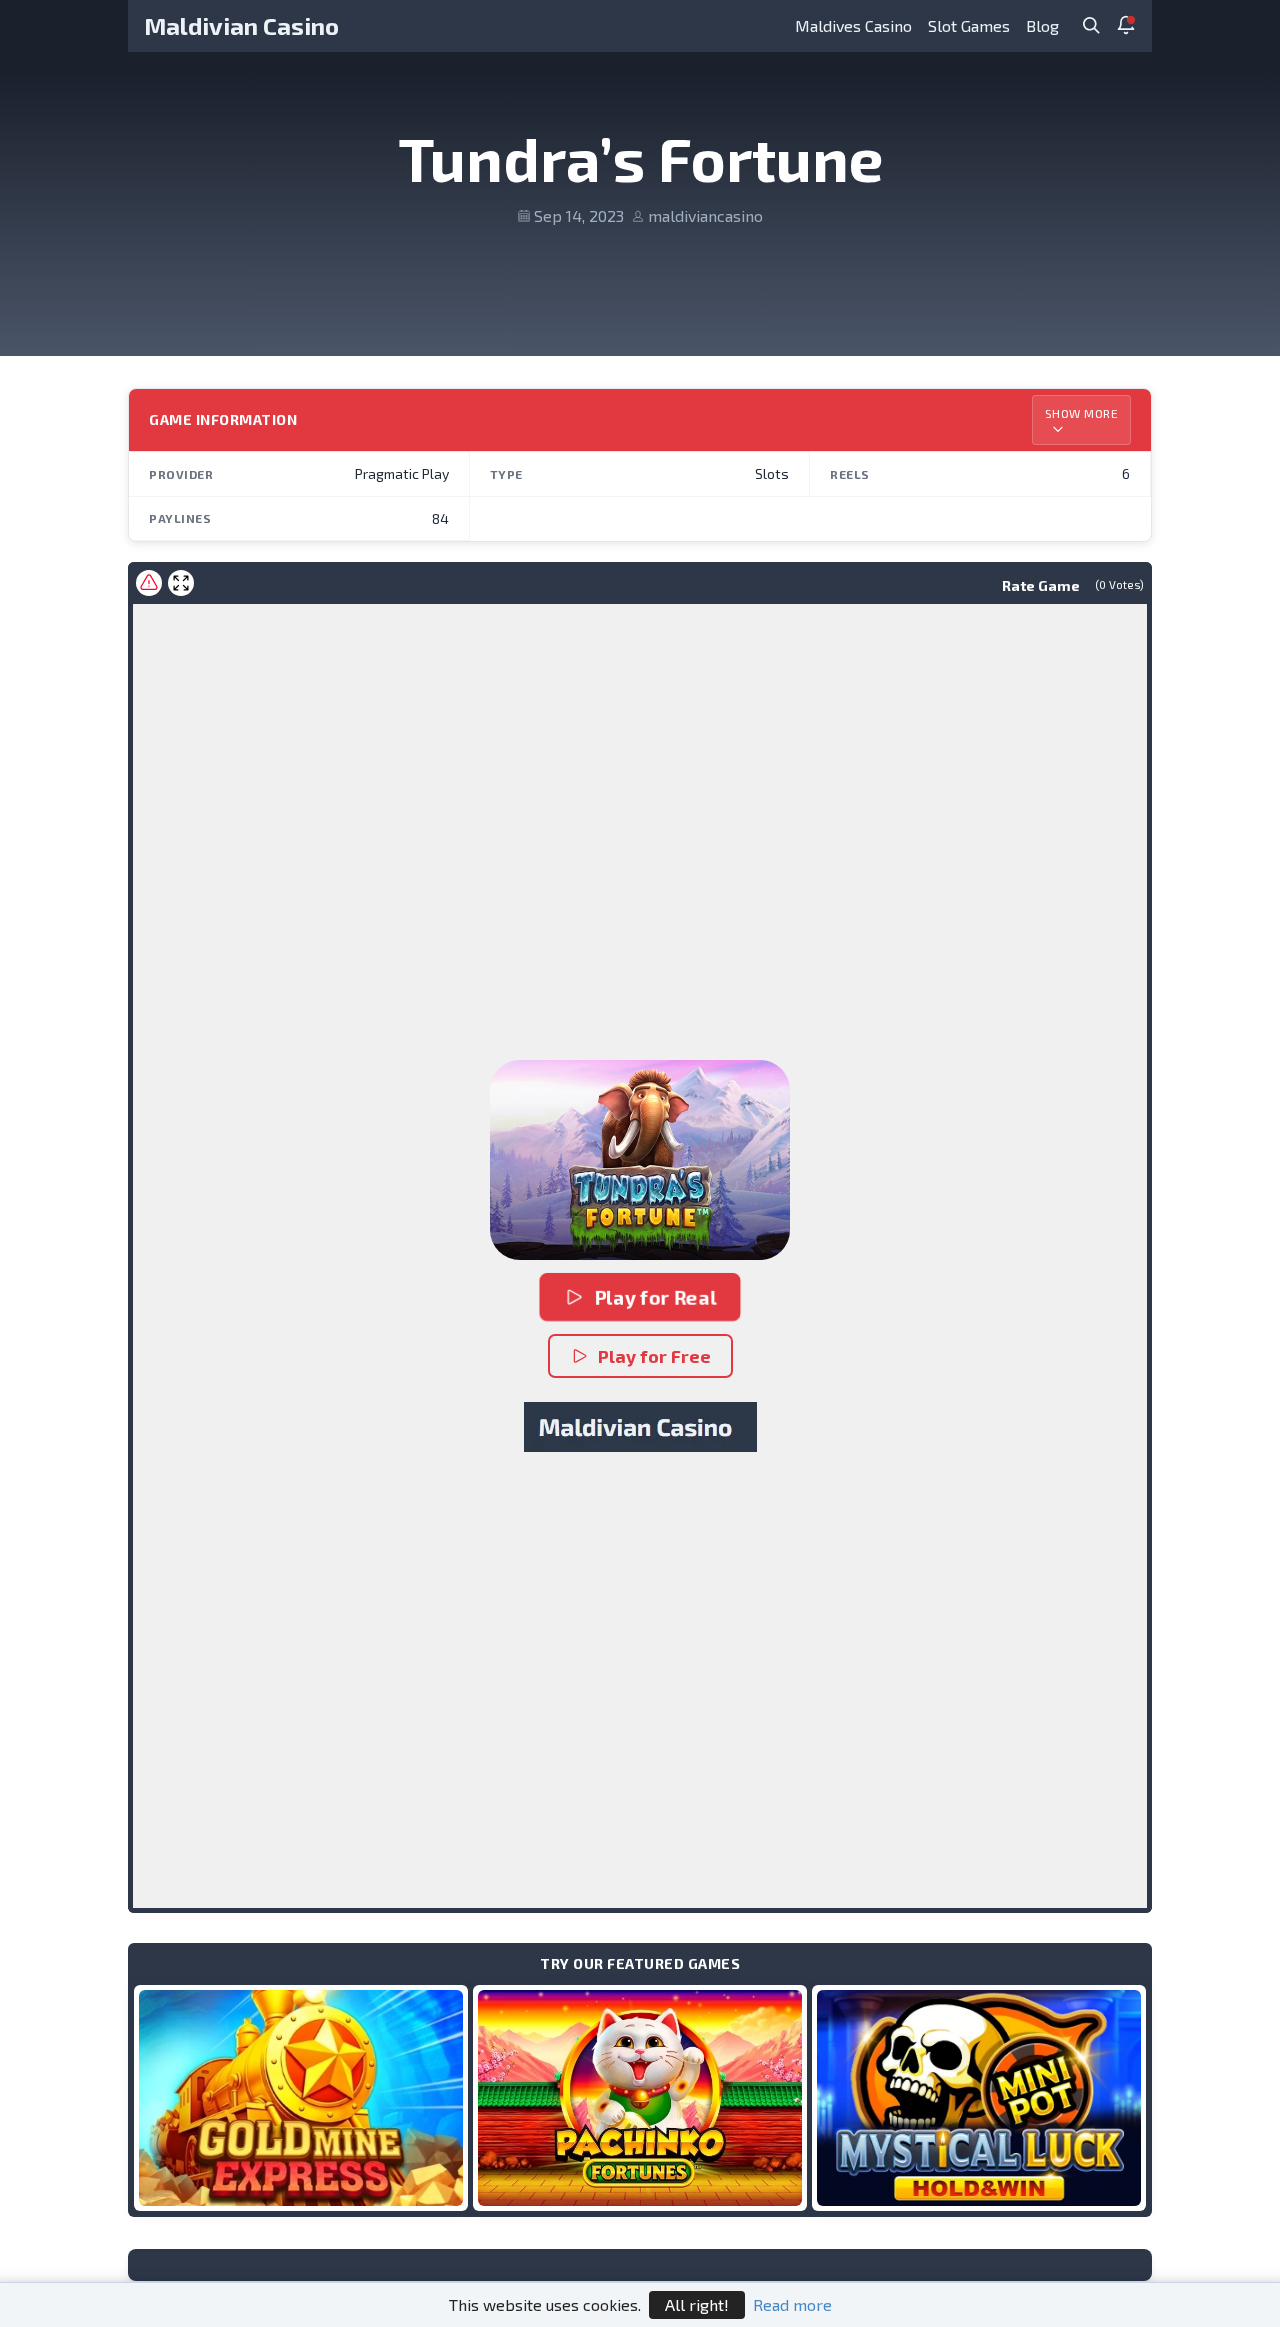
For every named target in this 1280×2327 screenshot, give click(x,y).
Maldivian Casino (241, 25)
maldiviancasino (705, 215)
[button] (640, 1160)
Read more (792, 2304)
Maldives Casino (853, 25)
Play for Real (655, 1297)
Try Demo (301, 2097)
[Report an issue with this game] (149, 583)
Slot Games (969, 25)
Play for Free (654, 1356)
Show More (1082, 413)
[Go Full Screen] (181, 583)
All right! (697, 2304)
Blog (1042, 25)
